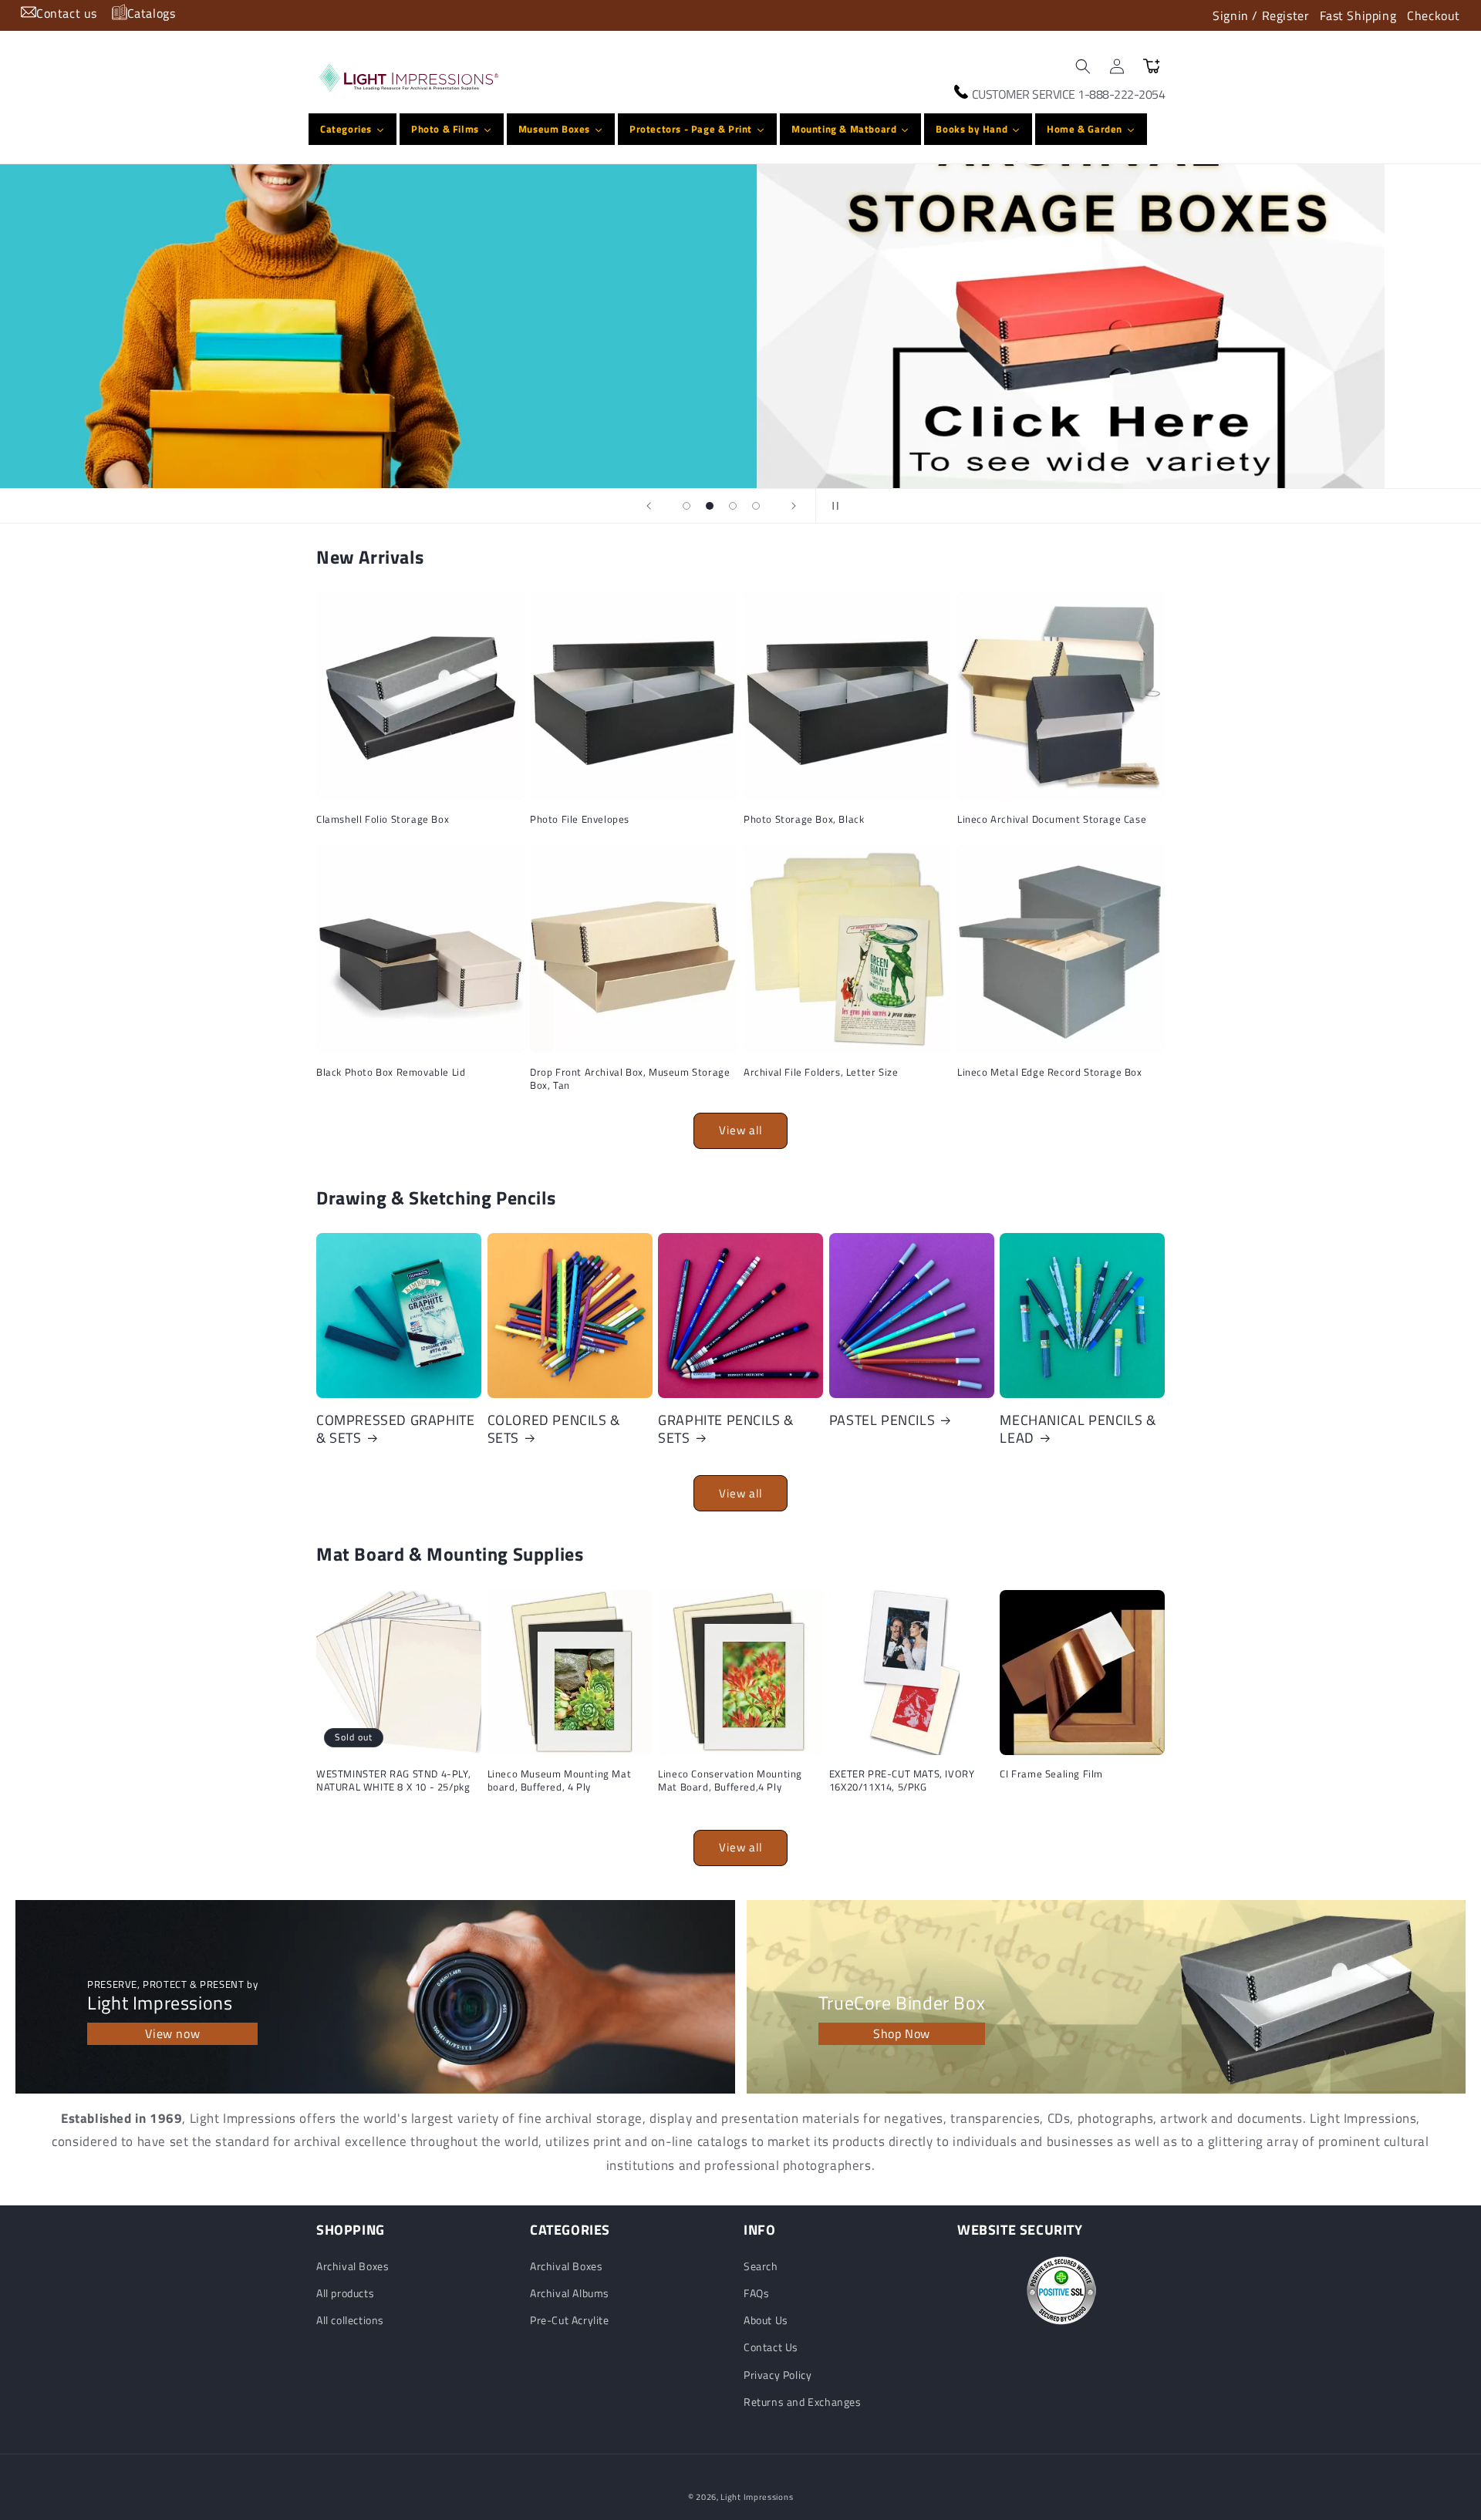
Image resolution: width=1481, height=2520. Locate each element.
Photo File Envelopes (580, 819)
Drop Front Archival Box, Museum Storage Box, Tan (630, 1079)
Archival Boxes (353, 2266)
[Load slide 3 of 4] (733, 506)
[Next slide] (794, 506)
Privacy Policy (778, 2375)
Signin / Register (1261, 15)
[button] (1083, 66)
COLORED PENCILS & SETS (554, 1429)
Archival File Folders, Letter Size (821, 1072)
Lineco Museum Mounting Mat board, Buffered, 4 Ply (560, 1781)
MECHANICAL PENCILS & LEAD (1078, 1429)
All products (345, 2293)
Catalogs (152, 13)
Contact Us (771, 2347)
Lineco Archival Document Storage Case (1052, 819)
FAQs (756, 2293)
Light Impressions (757, 2497)
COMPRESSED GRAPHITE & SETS (395, 1429)
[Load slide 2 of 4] (710, 506)
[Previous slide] (649, 506)
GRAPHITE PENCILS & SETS (726, 1429)
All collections (350, 2320)
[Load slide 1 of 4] (687, 506)
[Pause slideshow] (832, 506)
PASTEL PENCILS (882, 1420)
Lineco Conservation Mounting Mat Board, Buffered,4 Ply (730, 1781)
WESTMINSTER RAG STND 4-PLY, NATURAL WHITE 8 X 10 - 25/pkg (393, 1781)
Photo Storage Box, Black (804, 819)
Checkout (1434, 15)
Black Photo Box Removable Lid (391, 1072)
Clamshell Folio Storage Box (383, 819)
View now (172, 2033)
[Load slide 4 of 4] (756, 506)
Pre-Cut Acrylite (570, 2320)
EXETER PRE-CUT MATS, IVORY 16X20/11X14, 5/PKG (902, 1781)
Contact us (67, 13)
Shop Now (902, 2033)
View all (740, 1130)
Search (761, 2266)
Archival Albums (570, 2293)
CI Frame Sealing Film (1051, 1774)
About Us (766, 2320)
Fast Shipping (1358, 15)
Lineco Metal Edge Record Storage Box (1050, 1072)
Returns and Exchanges (803, 2402)
